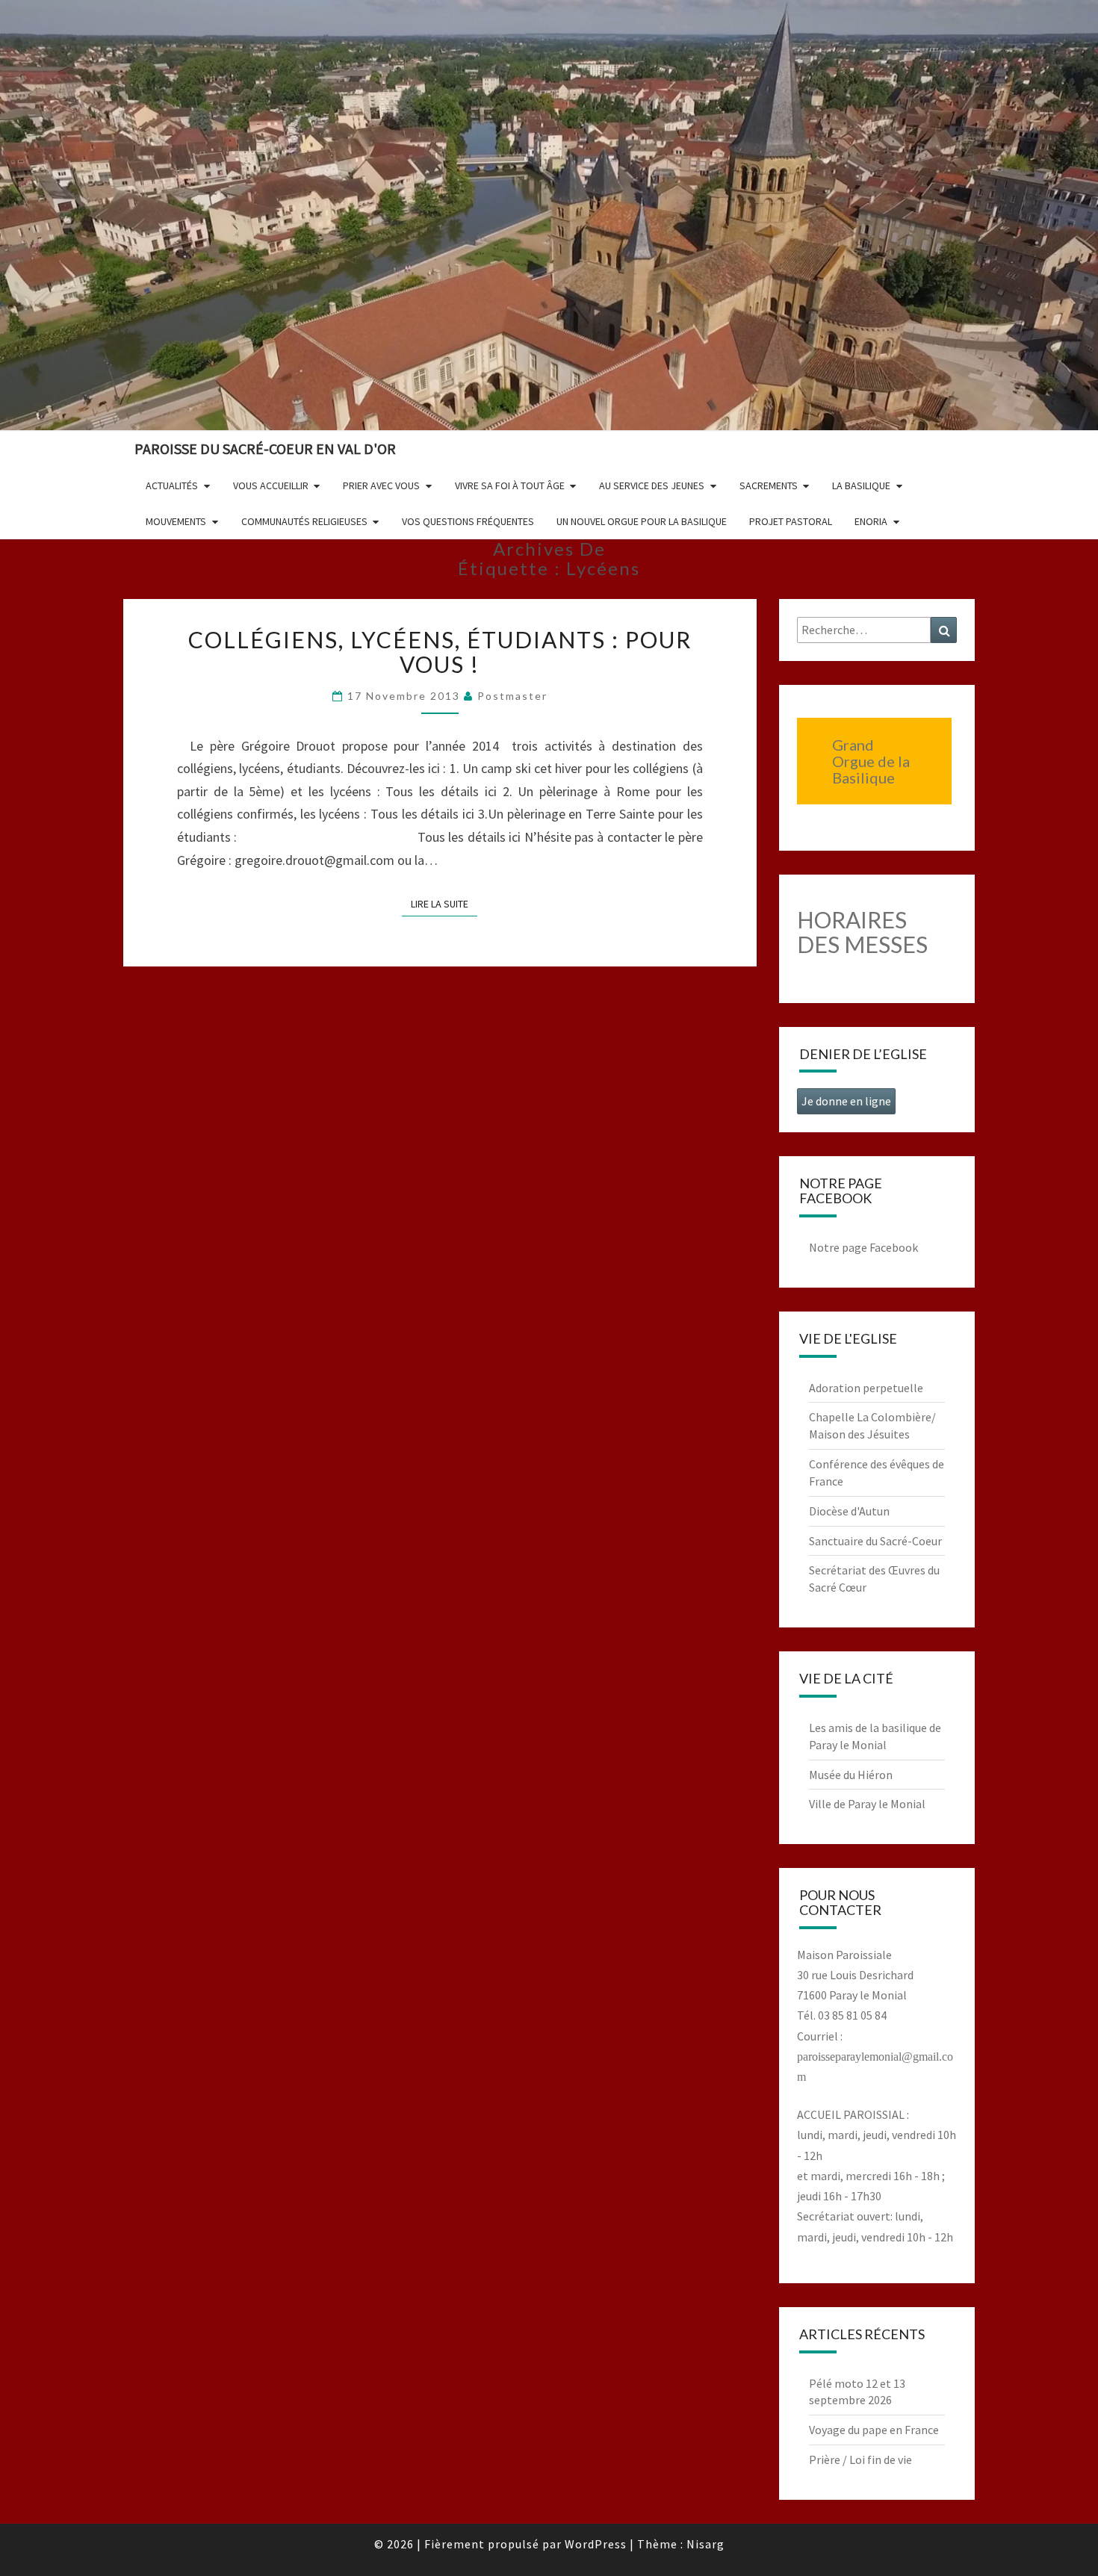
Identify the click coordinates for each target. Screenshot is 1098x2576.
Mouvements (176, 521)
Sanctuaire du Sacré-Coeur (875, 1541)
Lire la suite (444, 903)
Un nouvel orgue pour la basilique (642, 521)
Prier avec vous (381, 485)
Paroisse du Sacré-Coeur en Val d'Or (265, 449)
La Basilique (861, 485)
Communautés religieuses (304, 521)
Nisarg (705, 2544)
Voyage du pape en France (874, 2430)
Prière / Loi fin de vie (860, 2459)
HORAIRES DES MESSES (862, 932)
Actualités (172, 485)
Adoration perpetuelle (866, 1388)
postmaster (512, 696)
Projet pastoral (791, 521)
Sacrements (769, 485)
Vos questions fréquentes (468, 521)
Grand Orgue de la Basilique (871, 761)
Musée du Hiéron (851, 1775)
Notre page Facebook (863, 1247)
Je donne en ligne (846, 1101)
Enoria (871, 521)
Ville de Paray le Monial (867, 1804)
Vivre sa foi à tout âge (510, 485)
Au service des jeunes (652, 485)
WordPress (596, 2544)
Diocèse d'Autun (849, 1511)
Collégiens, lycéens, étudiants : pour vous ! (440, 652)
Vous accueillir (271, 485)
